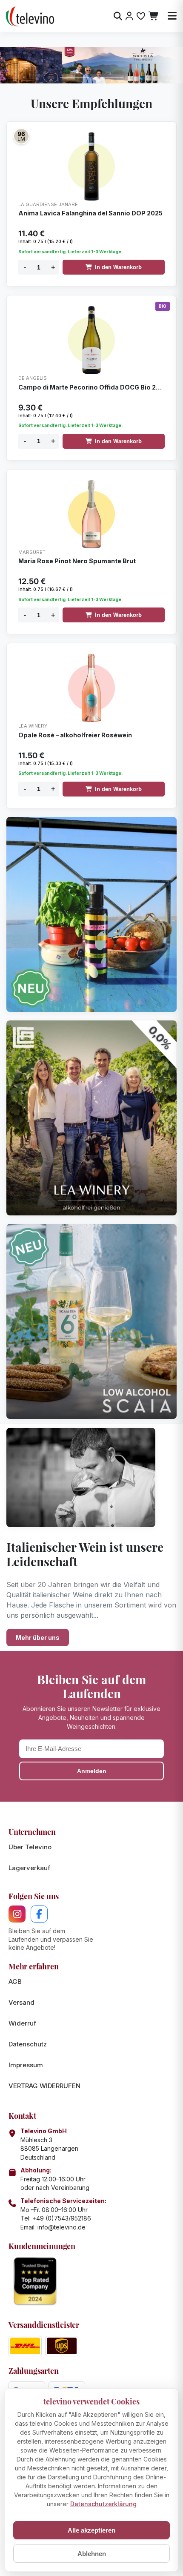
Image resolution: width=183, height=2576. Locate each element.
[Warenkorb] (154, 16)
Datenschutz (28, 2044)
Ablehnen (92, 2554)
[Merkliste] (141, 16)
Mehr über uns (38, 1638)
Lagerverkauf (29, 1868)
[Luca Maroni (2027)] (21, 136)
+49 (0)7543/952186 (62, 2218)
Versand (21, 2002)
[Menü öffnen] (172, 16)
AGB (15, 1981)
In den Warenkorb (118, 267)
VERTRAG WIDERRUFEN (44, 2086)
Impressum (26, 2065)
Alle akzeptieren (91, 2530)
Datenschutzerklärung (103, 2504)
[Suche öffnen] (118, 16)
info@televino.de (61, 2227)
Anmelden (92, 1771)
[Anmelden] (129, 16)
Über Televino (30, 1847)
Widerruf (22, 2023)
